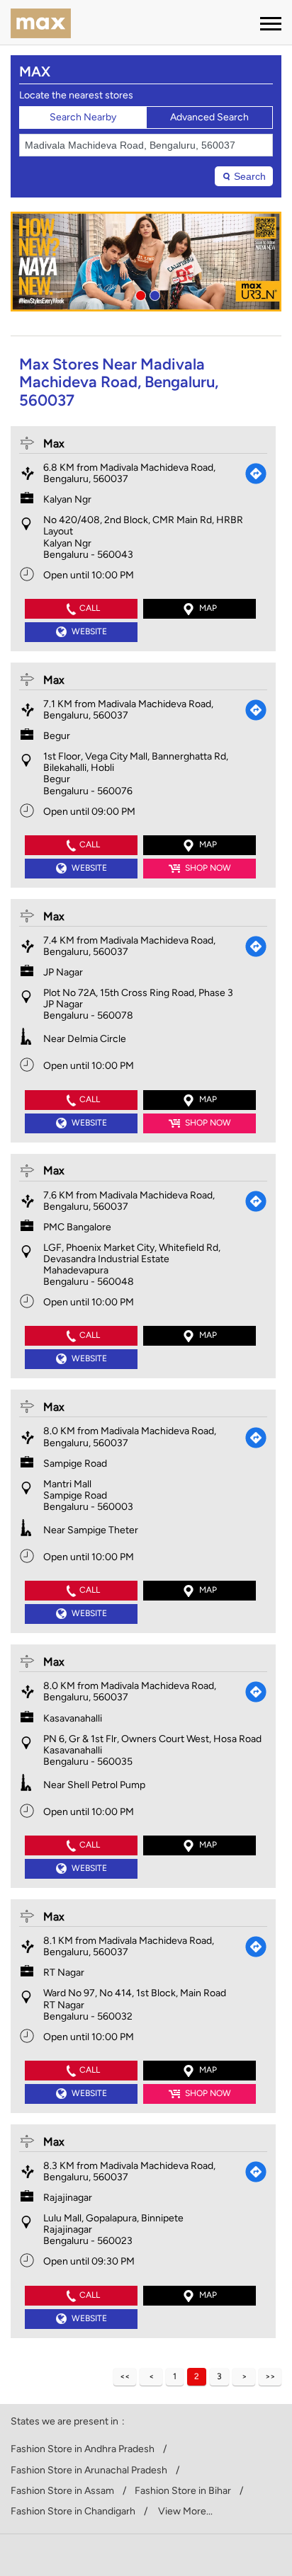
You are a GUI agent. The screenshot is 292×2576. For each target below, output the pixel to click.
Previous (151, 2377)
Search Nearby (83, 117)
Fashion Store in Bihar (183, 2491)
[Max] (41, 25)
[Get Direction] (256, 474)
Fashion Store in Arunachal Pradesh (89, 2471)
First (125, 2377)
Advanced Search (209, 117)
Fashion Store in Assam (62, 2491)
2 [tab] (153, 294)
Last (270, 2377)
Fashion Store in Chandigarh (73, 2512)
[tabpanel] (146, 262)
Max (54, 443)
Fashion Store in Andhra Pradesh (83, 2449)
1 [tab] (139, 294)
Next (244, 2377)
